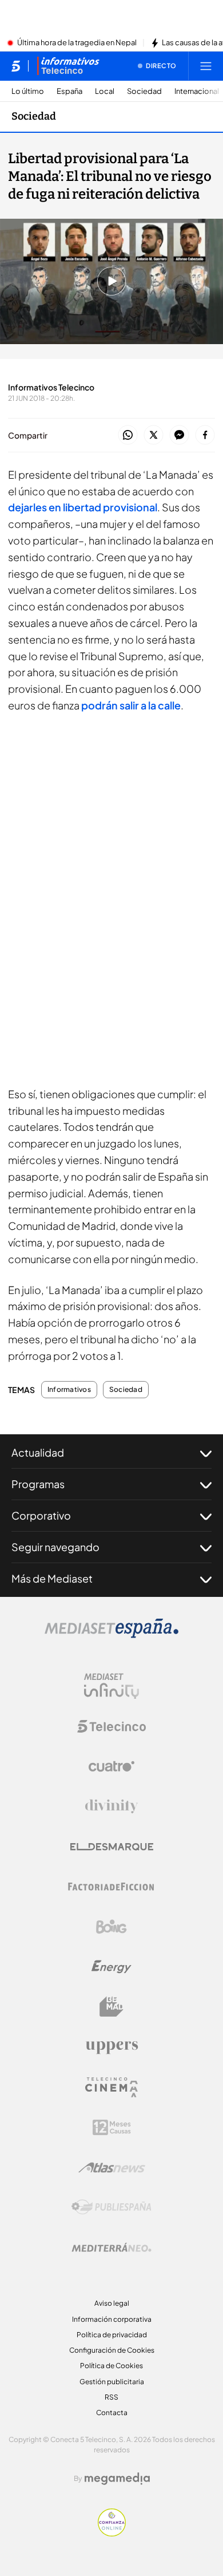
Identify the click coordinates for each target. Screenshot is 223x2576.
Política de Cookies (111, 2366)
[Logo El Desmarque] (112, 1847)
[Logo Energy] (111, 1967)
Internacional (197, 91)
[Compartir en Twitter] (154, 435)
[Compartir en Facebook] (205, 435)
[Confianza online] (112, 2533)
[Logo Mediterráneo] (111, 2247)
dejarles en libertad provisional (83, 507)
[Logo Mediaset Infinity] (111, 1686)
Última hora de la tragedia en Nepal (77, 43)
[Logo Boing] (111, 1927)
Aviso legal (112, 2303)
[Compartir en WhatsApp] (128, 435)
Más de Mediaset (52, 1578)
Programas (38, 1484)
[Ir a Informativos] (68, 66)
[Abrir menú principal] (206, 66)
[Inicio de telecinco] (16, 66)
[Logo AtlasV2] (112, 2167)
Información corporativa (112, 2319)
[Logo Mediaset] (111, 1635)
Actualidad (38, 1452)
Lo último (28, 91)
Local (105, 91)
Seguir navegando (55, 1547)
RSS (111, 2397)
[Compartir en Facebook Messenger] (179, 435)
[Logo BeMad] (111, 2007)
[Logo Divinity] (111, 1806)
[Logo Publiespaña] (111, 2207)
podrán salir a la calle (131, 705)
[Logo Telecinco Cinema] (111, 2087)
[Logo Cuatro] (111, 1766)
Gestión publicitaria (112, 2382)
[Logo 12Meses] (112, 2127)
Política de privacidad (112, 2335)
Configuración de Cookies (112, 2350)
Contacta (112, 2413)
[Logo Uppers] (111, 2047)
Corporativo (41, 1515)
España (69, 91)
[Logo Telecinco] (111, 1726)
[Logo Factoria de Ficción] (111, 1887)
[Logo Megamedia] (117, 2479)
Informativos (69, 1390)
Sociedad (144, 91)
